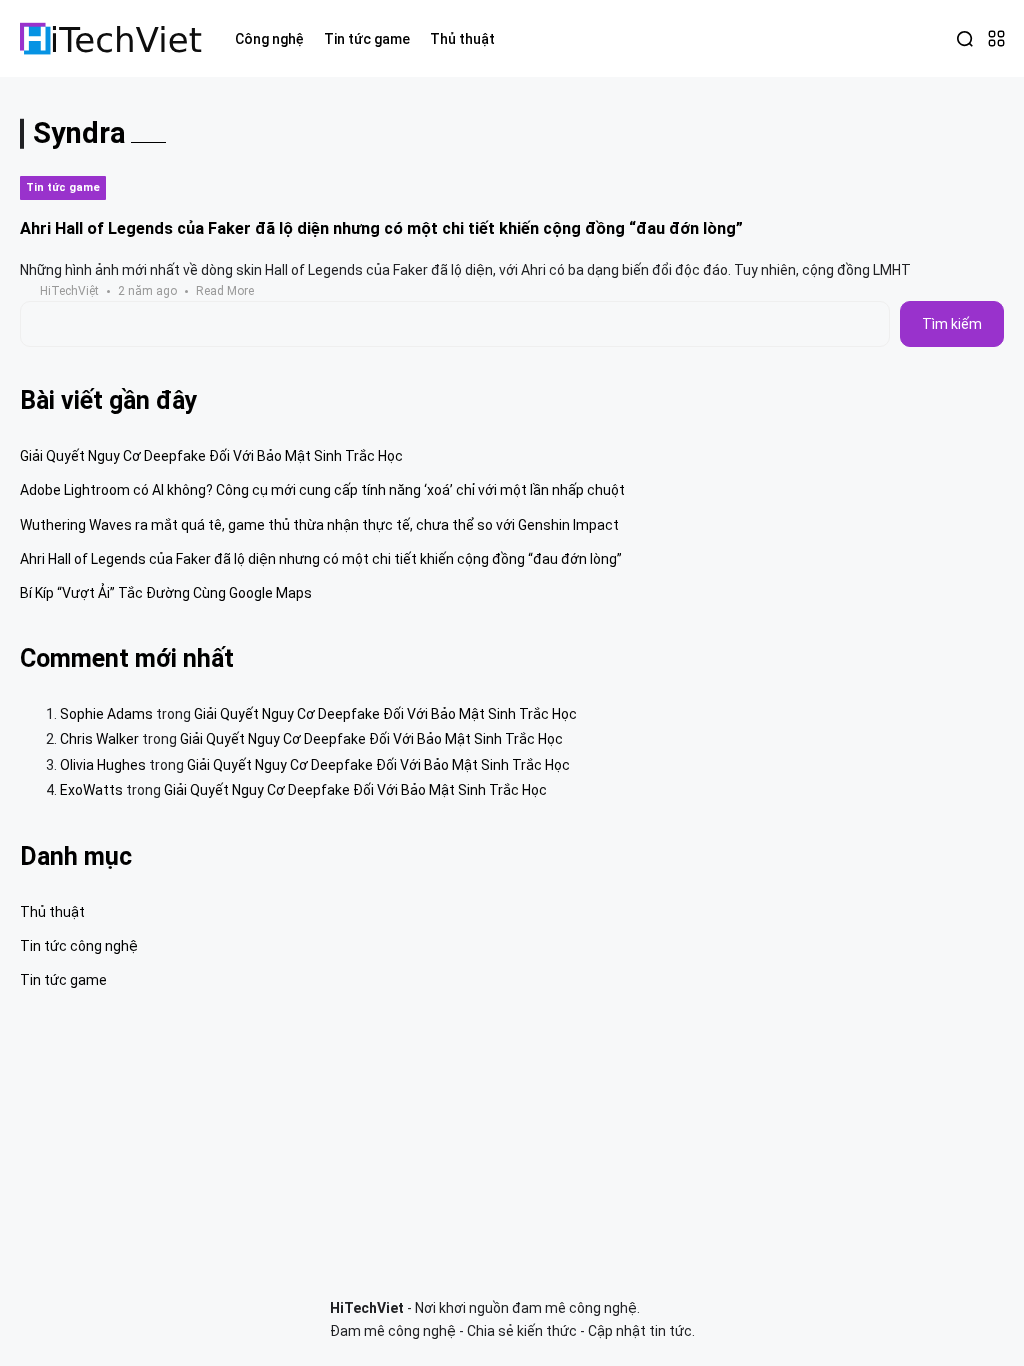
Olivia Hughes (103, 765)
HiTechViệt (69, 291)
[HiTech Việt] (112, 38)
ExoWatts (91, 790)
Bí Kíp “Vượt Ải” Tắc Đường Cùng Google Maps (166, 593)
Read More (225, 291)
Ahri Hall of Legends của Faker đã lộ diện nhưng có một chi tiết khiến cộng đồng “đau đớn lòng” (381, 228)
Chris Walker (99, 739)
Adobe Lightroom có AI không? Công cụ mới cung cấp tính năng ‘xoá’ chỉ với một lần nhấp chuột (322, 490)
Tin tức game (63, 187)
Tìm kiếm (952, 324)
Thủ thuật (52, 912)
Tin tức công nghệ (79, 946)
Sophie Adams (106, 714)
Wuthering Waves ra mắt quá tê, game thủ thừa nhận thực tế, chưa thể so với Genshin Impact (319, 525)
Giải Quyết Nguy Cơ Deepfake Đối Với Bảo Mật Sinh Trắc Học (211, 456)
